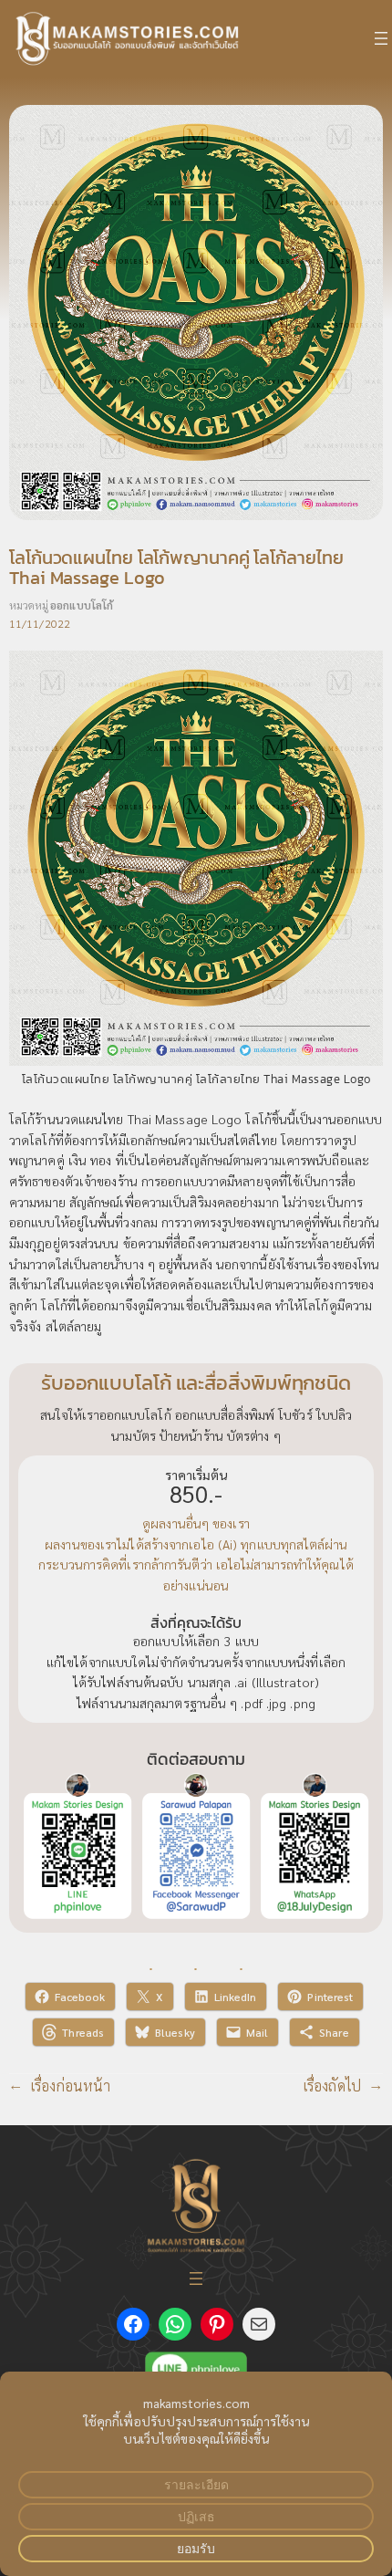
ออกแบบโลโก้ (82, 605)
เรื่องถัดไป (332, 2086)
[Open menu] (381, 38)
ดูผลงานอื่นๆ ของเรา (196, 1523)
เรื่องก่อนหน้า (71, 2086)
